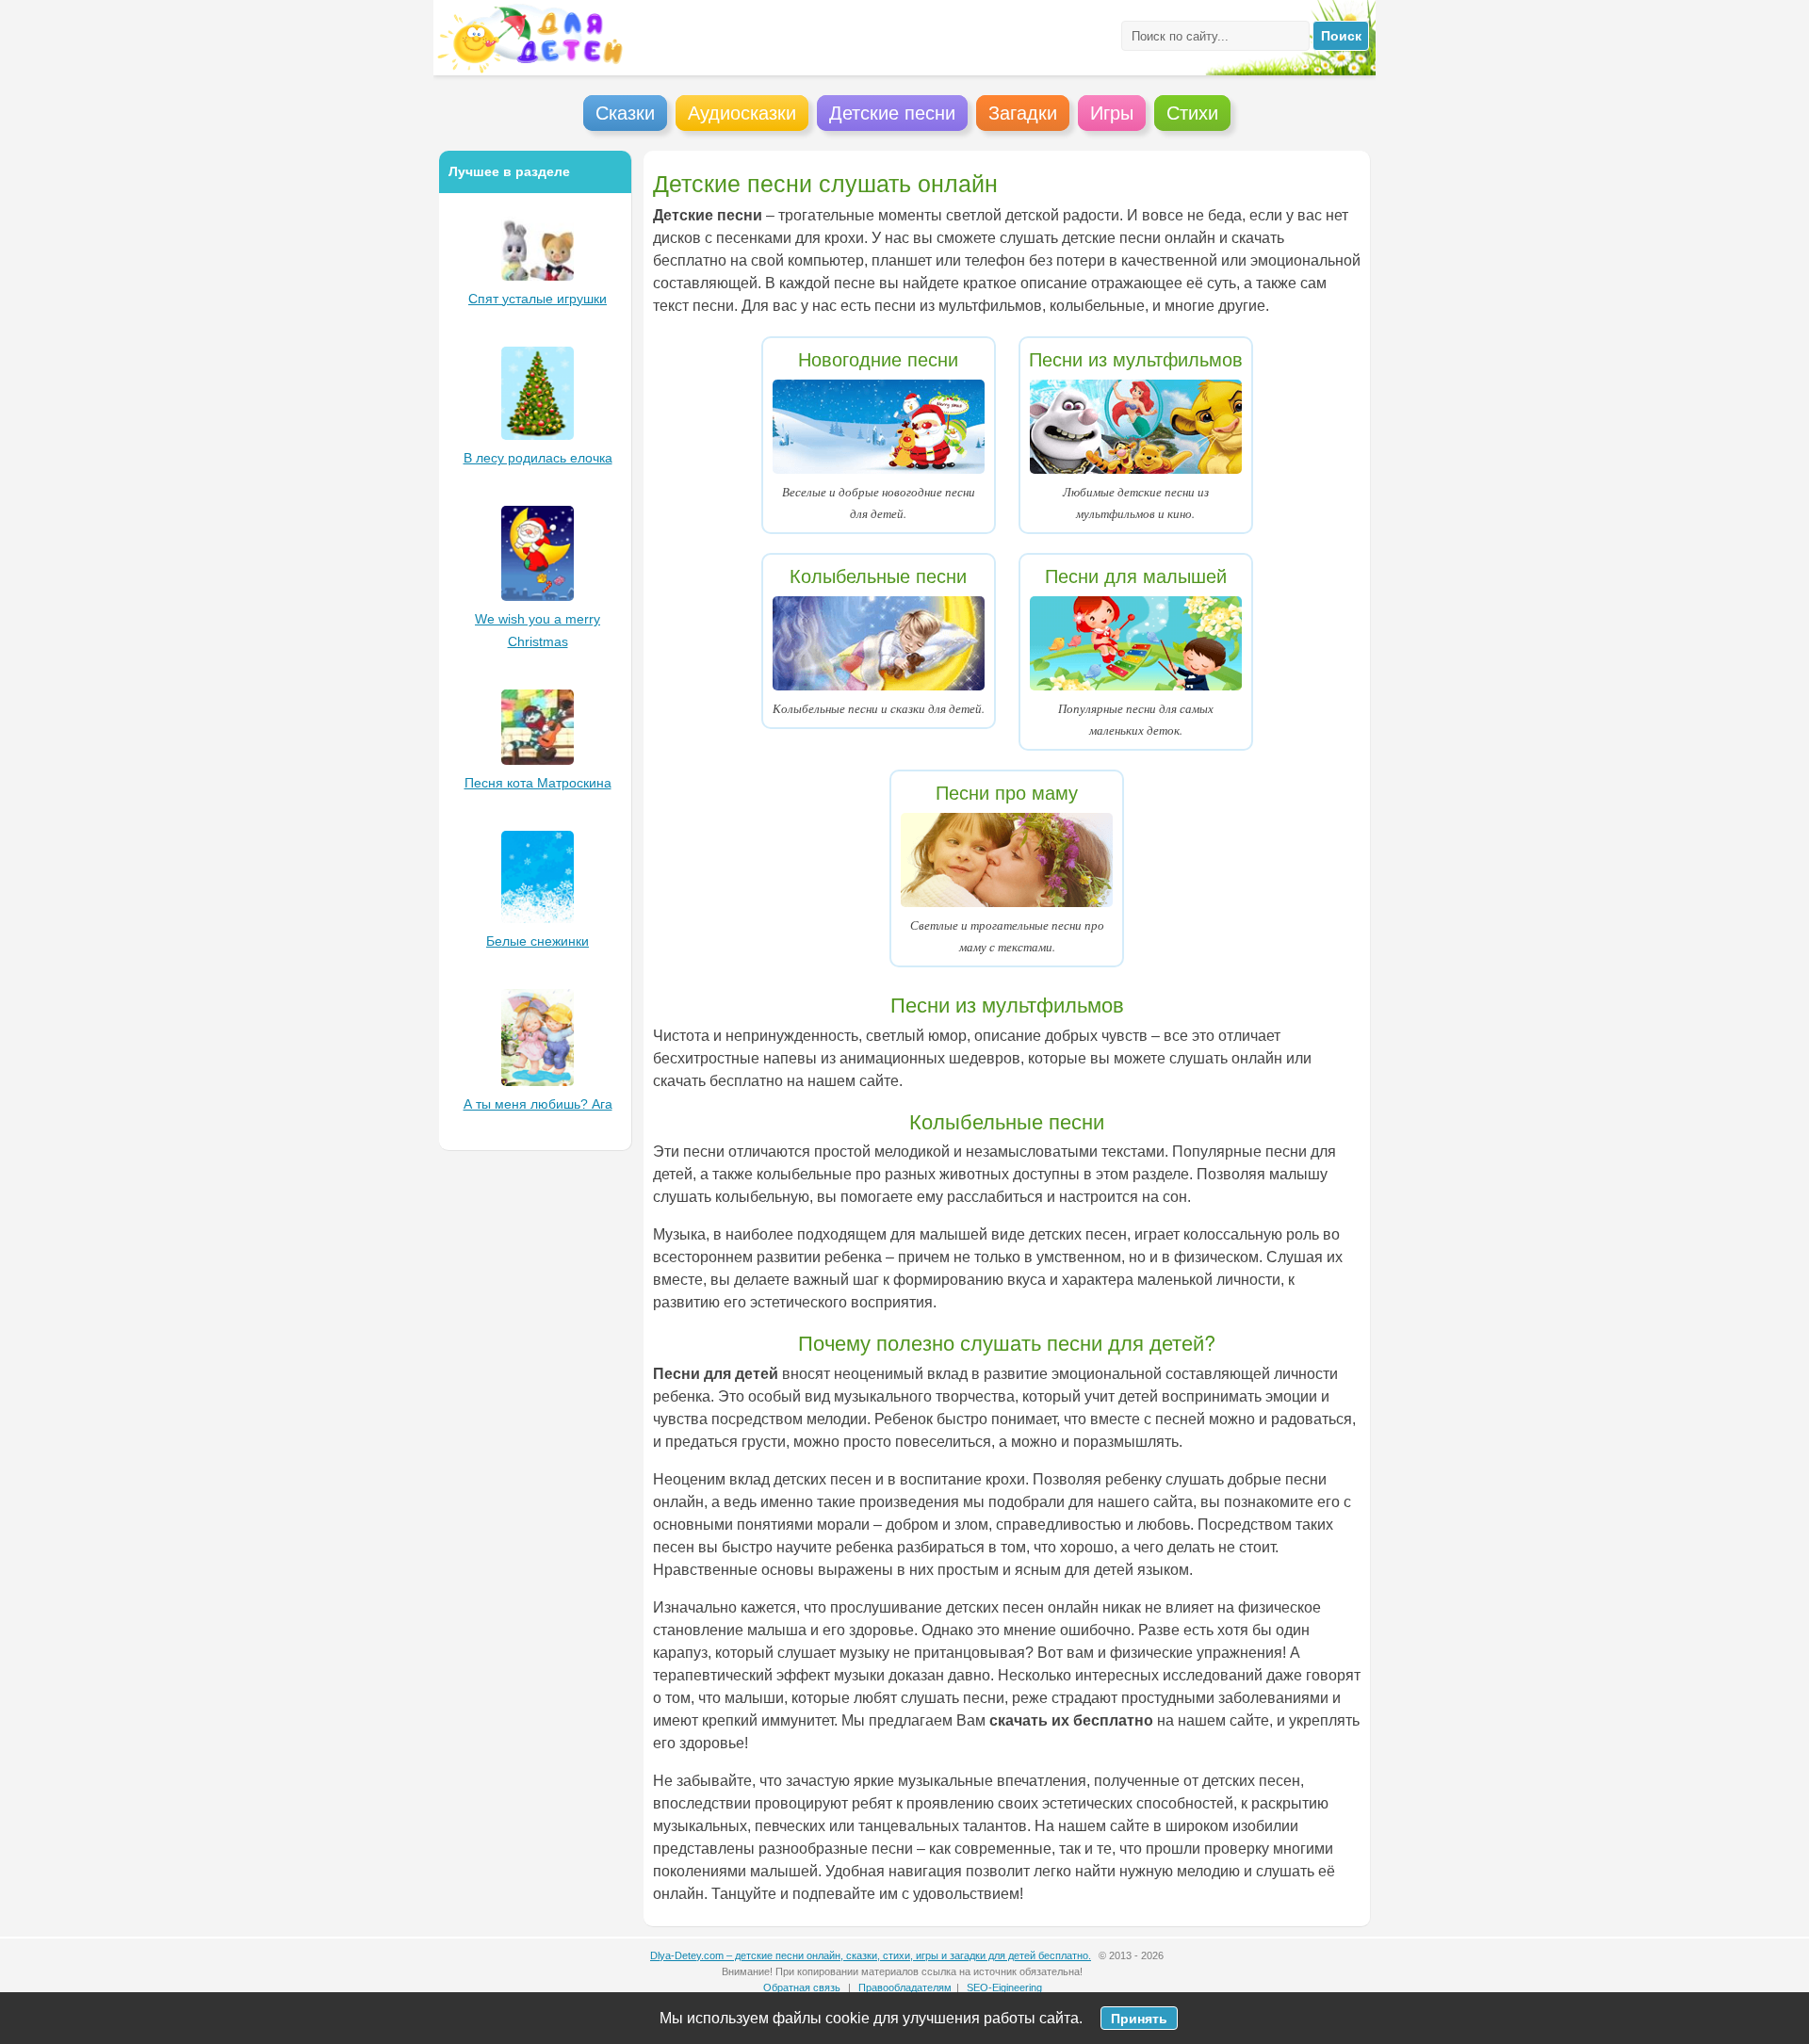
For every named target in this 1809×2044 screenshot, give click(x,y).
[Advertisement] (536, 1445)
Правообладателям (905, 1987)
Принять (1139, 2018)
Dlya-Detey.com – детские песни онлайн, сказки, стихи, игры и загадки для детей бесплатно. (871, 1955)
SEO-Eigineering (1004, 1987)
